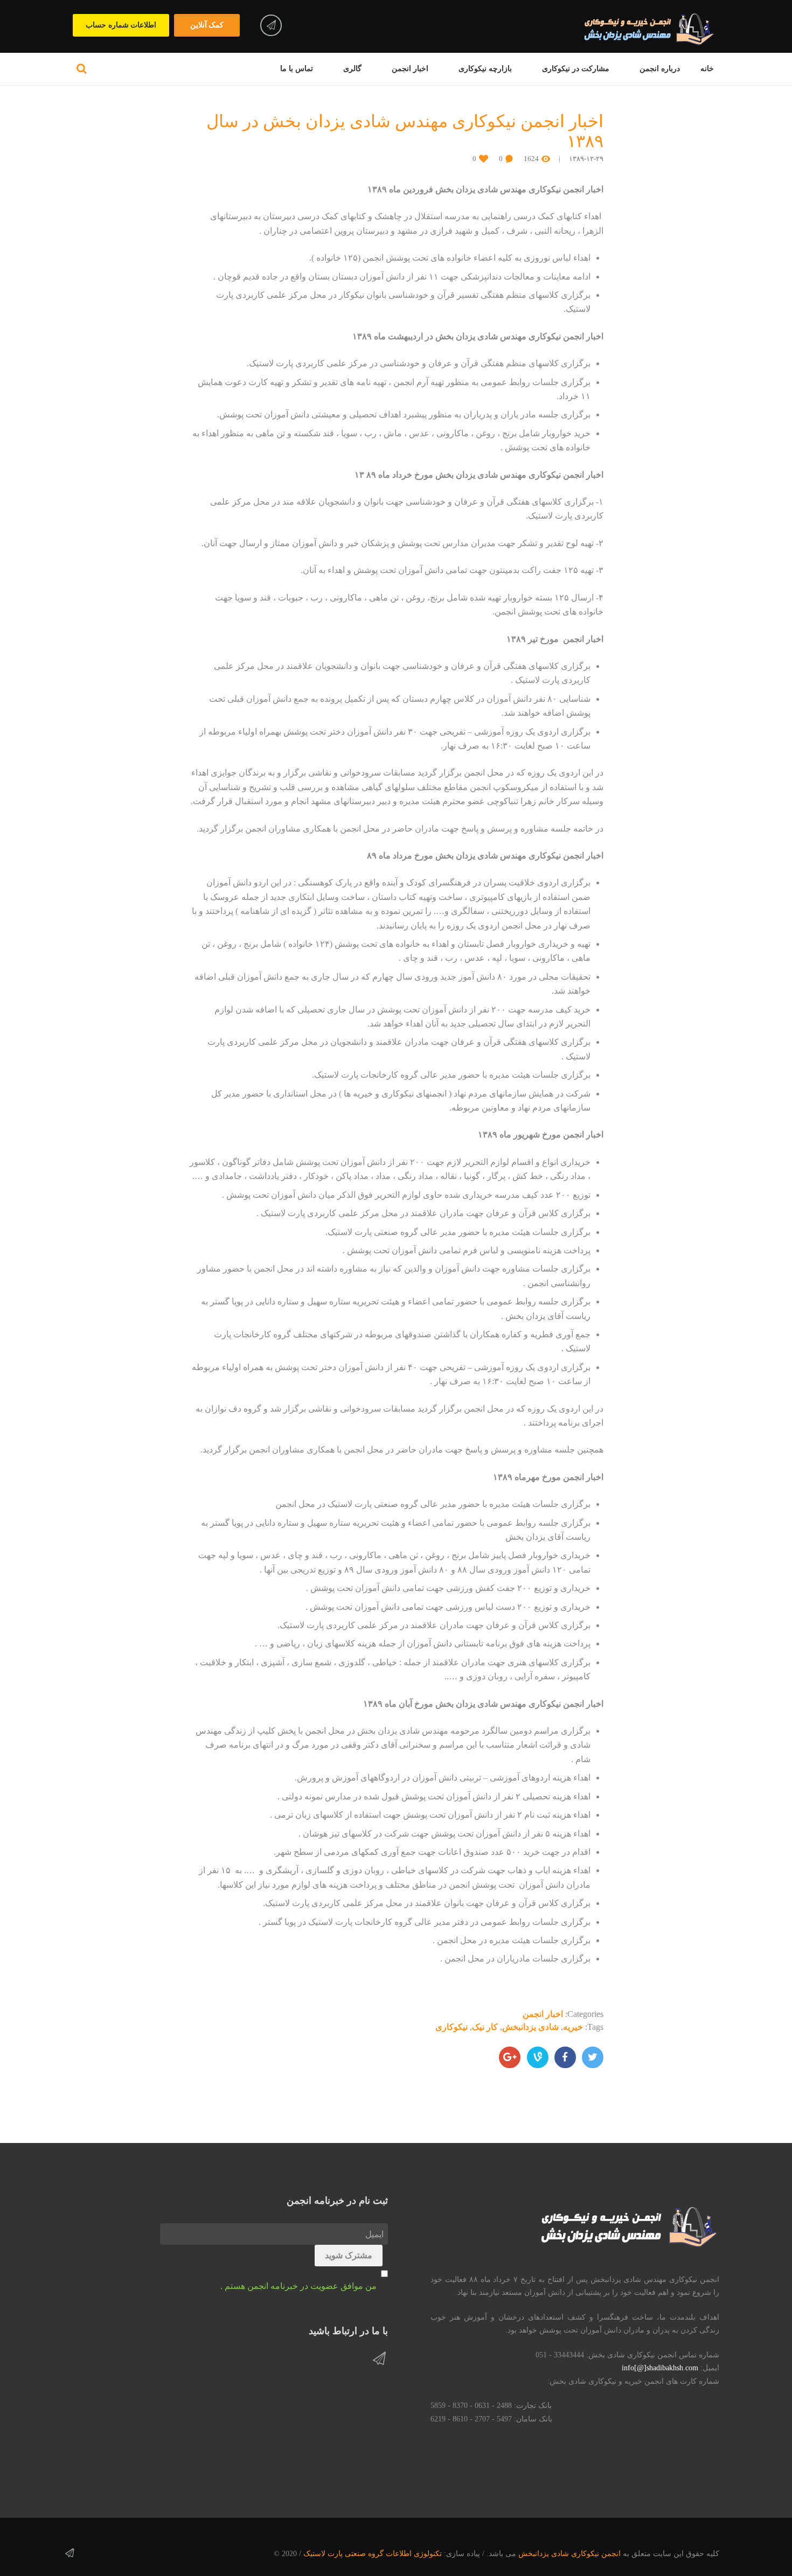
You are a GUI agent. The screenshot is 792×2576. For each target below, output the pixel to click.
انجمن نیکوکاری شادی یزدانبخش (569, 2554)
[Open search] (82, 68)
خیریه (573, 2027)
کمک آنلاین (207, 25)
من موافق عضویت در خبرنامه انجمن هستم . (298, 2286)
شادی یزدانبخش (530, 2027)
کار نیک (485, 2027)
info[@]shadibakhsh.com (660, 2368)
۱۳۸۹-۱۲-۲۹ (586, 159)
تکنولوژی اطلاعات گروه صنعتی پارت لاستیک (373, 2554)
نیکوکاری (451, 2027)
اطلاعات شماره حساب (121, 25)
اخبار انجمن (543, 2014)
